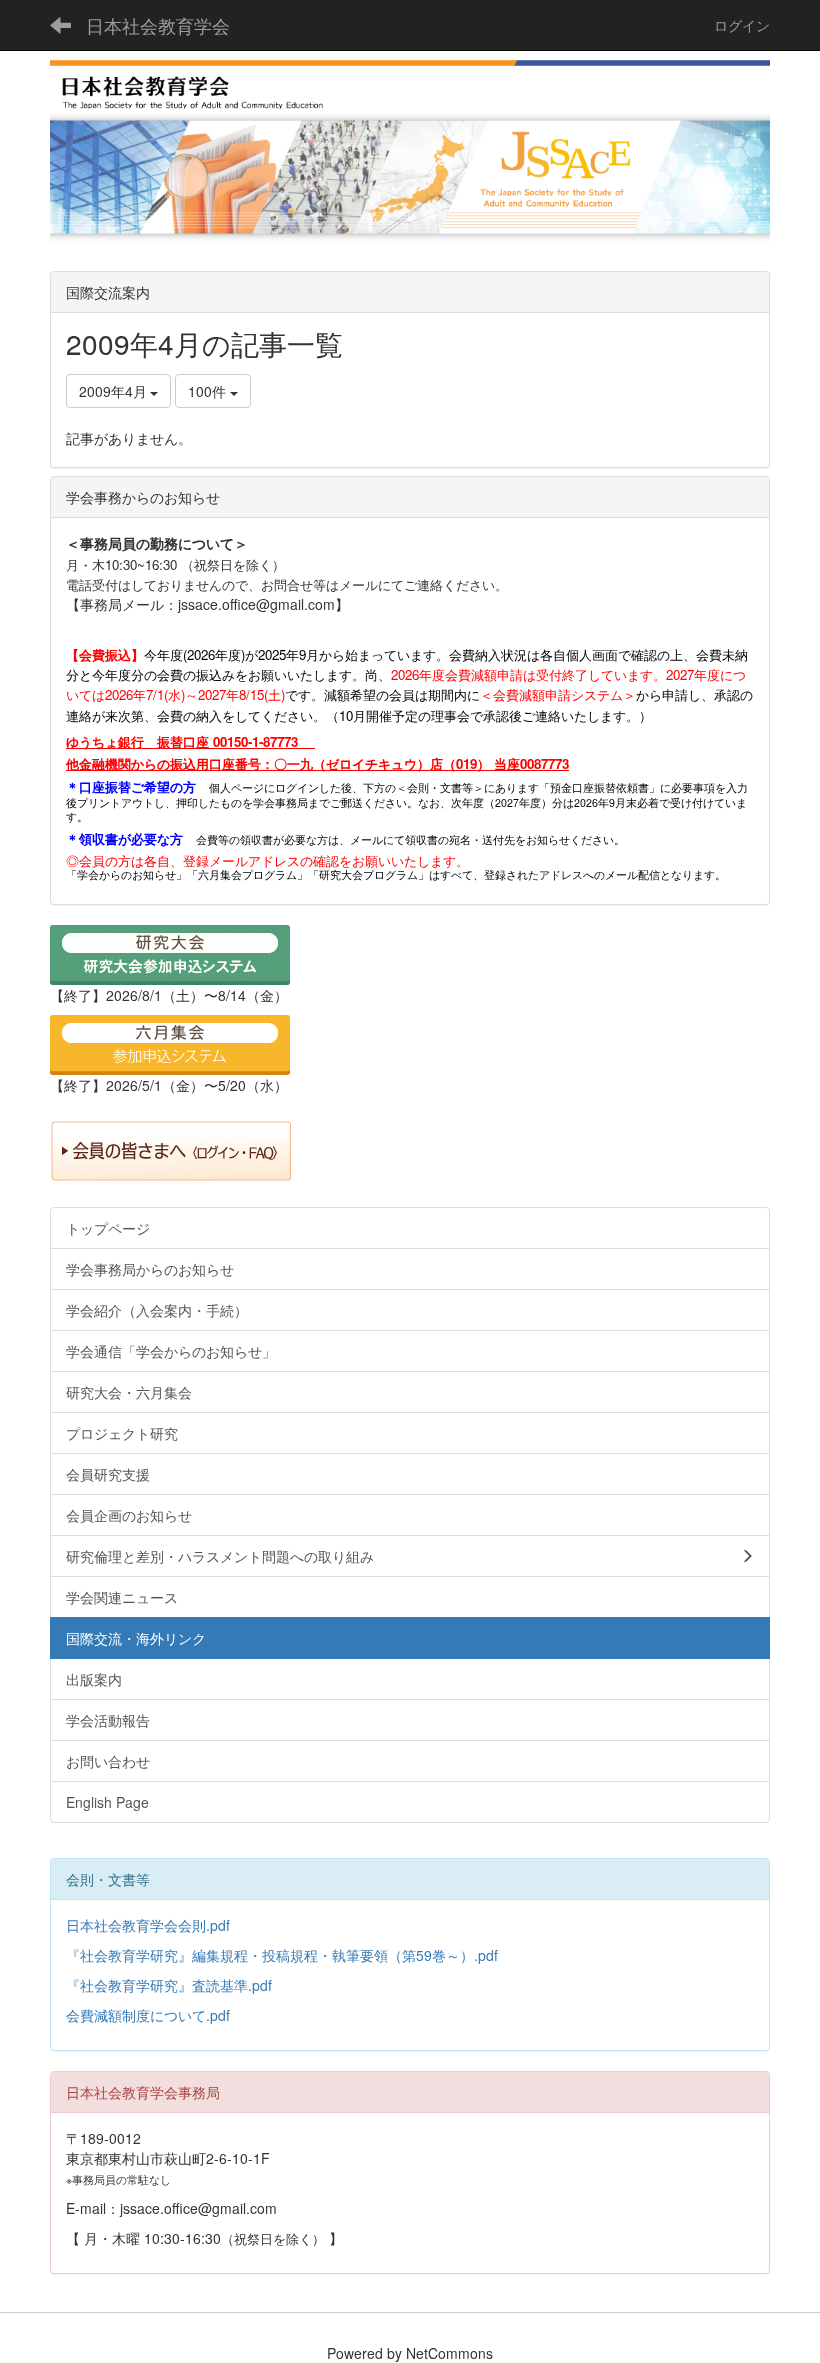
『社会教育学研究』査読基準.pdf (169, 1985)
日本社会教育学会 (158, 25)
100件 (209, 391)
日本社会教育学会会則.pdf (148, 1925)
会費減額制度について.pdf (148, 2015)
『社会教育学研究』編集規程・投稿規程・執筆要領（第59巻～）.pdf (282, 1955)
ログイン (742, 25)
